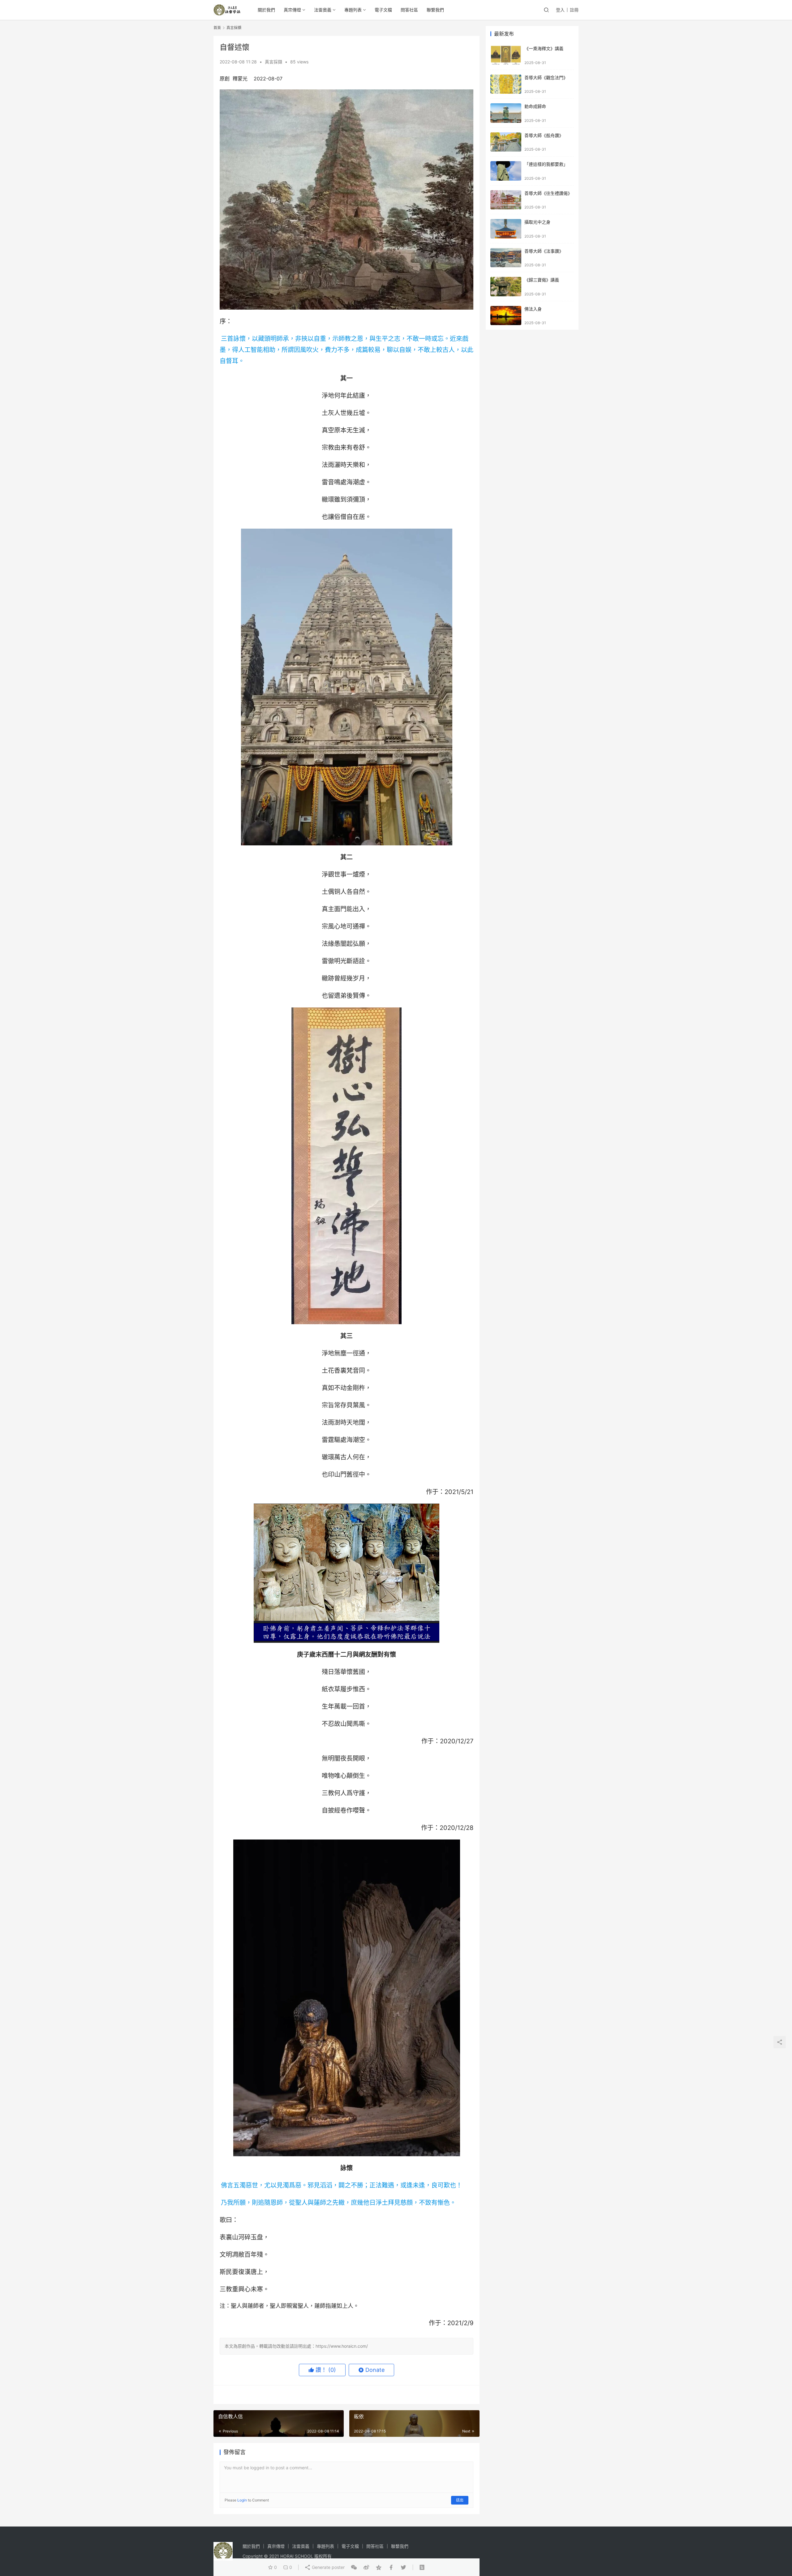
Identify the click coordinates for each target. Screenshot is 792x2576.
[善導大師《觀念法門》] (506, 84)
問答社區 (409, 10)
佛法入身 (533, 309)
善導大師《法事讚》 (544, 251)
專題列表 (353, 10)
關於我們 (266, 10)
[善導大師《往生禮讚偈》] (506, 200)
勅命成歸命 (535, 106)
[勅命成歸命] (506, 113)
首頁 (217, 28)
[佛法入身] (506, 316)
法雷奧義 (323, 10)
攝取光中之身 (537, 222)
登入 (560, 10)
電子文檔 (383, 10)
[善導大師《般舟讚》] (506, 142)
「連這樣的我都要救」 (546, 164)
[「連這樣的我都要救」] (506, 171)
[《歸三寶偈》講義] (506, 287)
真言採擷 (273, 62)
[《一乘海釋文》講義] (506, 55)
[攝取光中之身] (506, 229)
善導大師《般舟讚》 (544, 135)
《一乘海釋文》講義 (544, 48)
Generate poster (328, 2567)
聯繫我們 (435, 10)
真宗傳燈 (292, 10)
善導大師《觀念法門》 (546, 77)
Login (242, 2500)
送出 (460, 2500)
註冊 (574, 10)
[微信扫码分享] (354, 2567)
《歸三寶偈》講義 (542, 280)
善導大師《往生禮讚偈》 (548, 193)
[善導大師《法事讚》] (506, 258)
